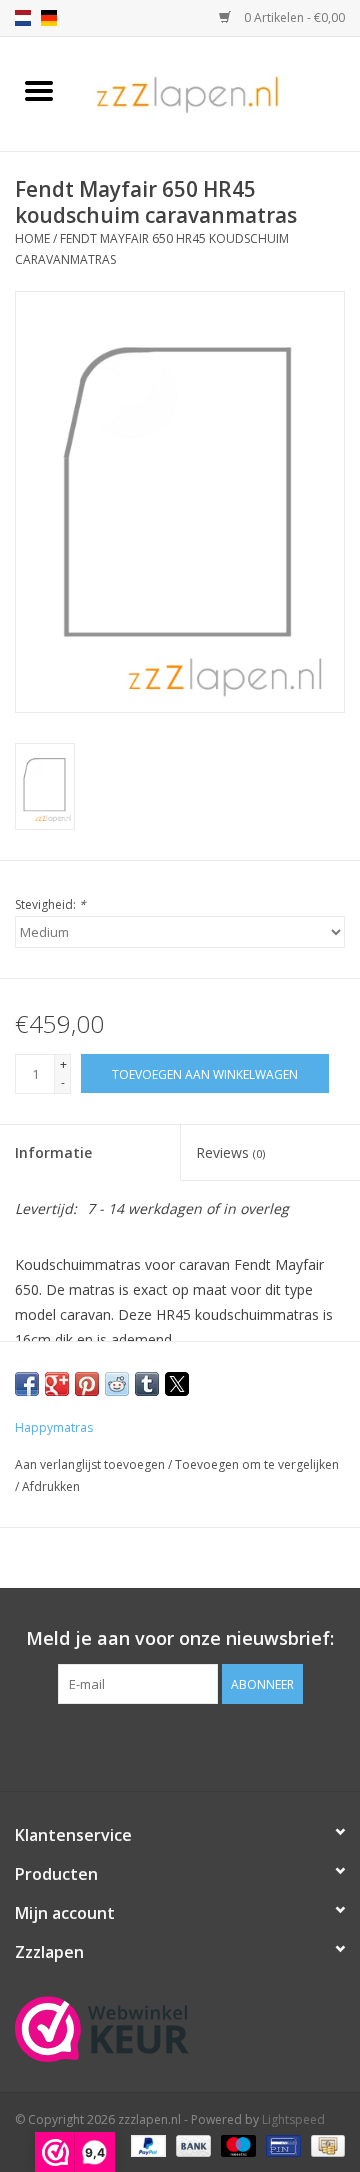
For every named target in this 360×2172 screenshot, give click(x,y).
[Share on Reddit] (117, 1384)
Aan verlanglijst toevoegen (91, 1464)
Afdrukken (51, 1486)
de (49, 18)
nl (23, 18)
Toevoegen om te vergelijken (257, 1464)
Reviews (230, 1152)
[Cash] (324, 2144)
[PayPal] (146, 2144)
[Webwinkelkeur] (180, 2029)
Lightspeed (293, 2119)
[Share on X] (177, 1384)
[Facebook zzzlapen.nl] (180, 1745)
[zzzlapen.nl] (219, 92)
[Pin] (281, 2144)
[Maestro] (236, 2144)
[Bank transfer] (191, 2144)
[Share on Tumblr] (147, 1384)
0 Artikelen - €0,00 (293, 17)
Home (32, 238)
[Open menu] (39, 90)
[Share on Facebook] (27, 1384)
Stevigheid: (50, 904)
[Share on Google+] (57, 1384)
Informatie (53, 1152)
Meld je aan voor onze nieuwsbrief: (180, 1638)
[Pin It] (87, 1384)
